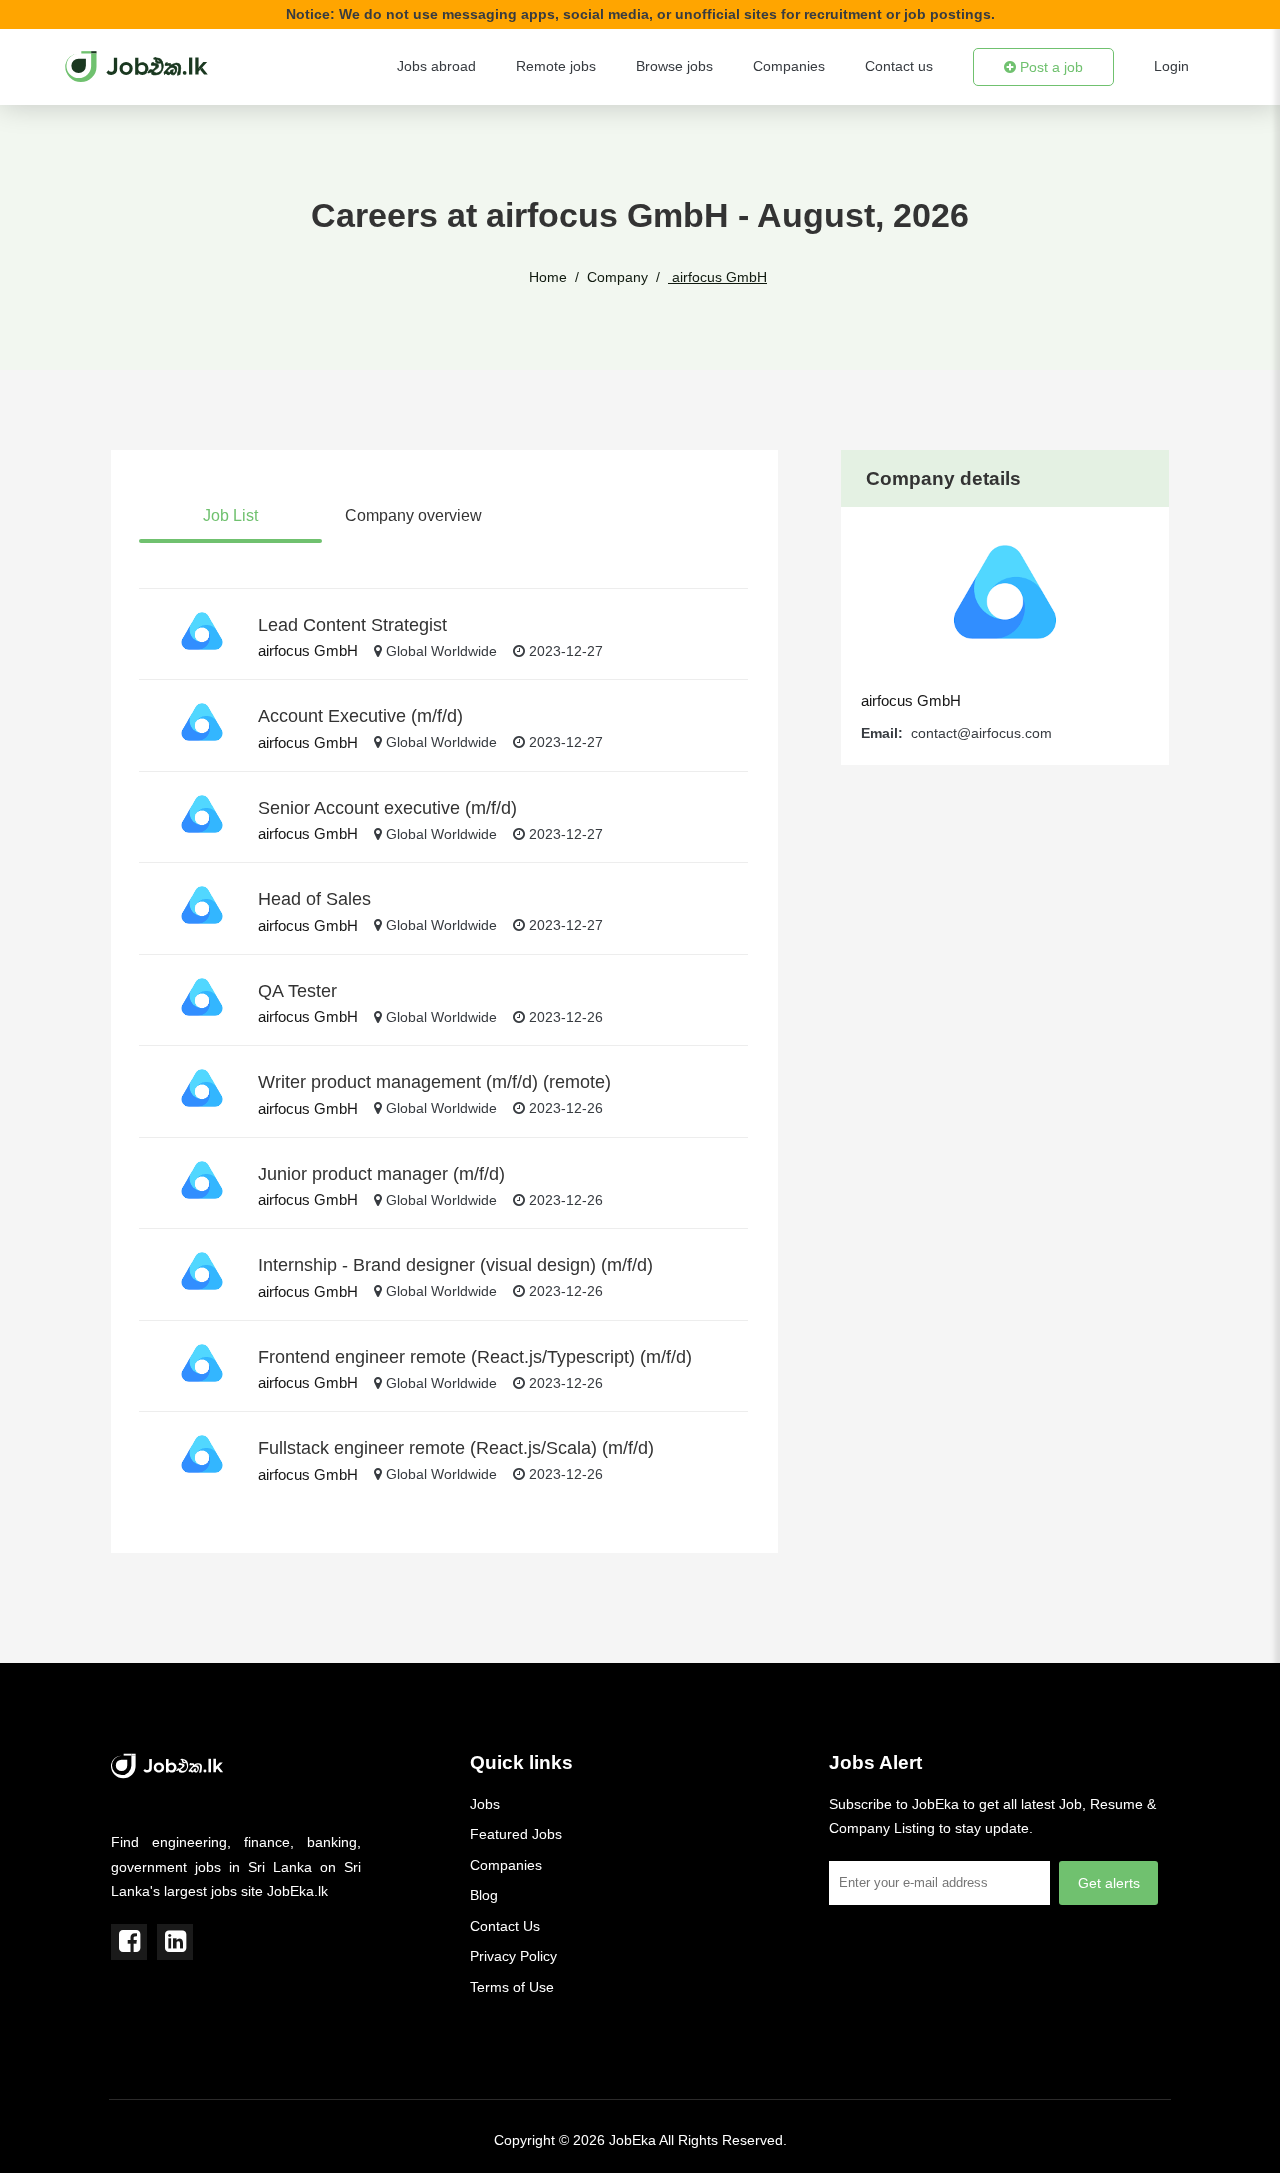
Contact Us (505, 1926)
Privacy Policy (513, 1956)
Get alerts (1109, 1883)
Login (1171, 66)
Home (548, 277)
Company (617, 277)
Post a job (1049, 67)
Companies (789, 66)
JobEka (632, 2140)
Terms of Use (512, 1987)
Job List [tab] (230, 515)
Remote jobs (556, 66)
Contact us (899, 66)
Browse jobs (674, 66)
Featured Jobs (516, 1834)
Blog (484, 1895)
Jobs (485, 1804)
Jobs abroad (436, 66)
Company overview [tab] (413, 515)
